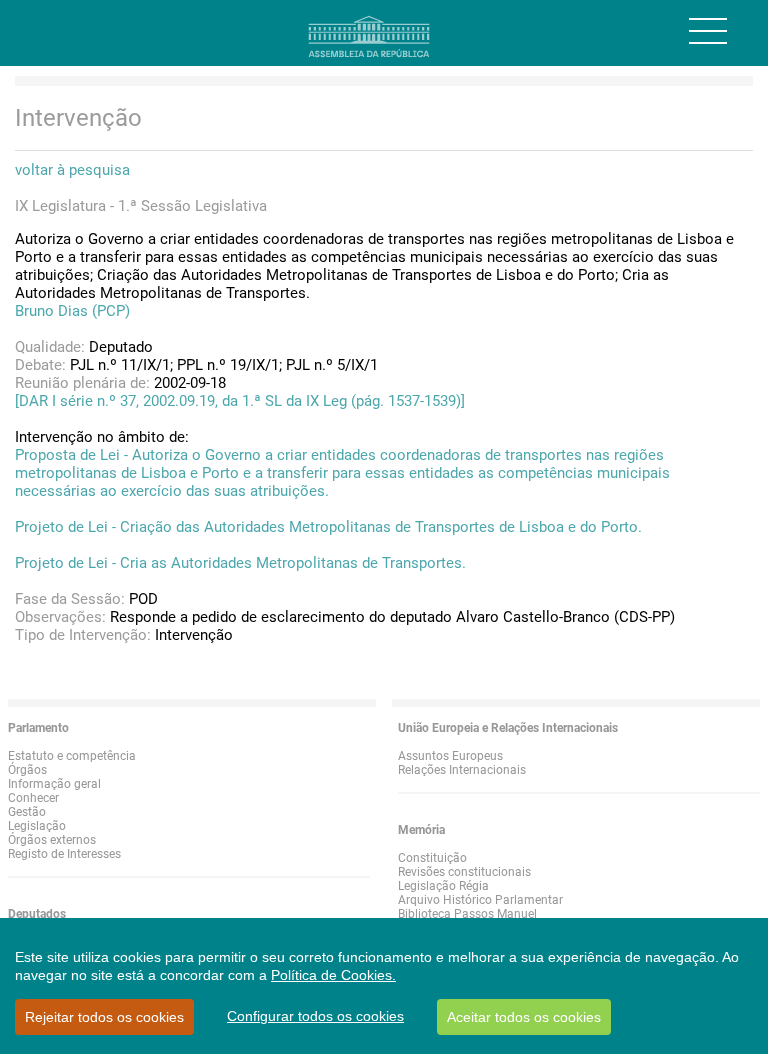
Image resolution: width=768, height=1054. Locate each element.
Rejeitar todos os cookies (104, 1017)
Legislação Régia (443, 886)
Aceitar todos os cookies (524, 1017)
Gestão (27, 812)
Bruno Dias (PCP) (72, 311)
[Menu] (708, 31)
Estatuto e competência (72, 756)
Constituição (432, 858)
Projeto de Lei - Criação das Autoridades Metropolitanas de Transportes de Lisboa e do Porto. (328, 527)
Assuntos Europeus (450, 756)
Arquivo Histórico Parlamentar (480, 900)
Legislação (37, 826)
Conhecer (33, 798)
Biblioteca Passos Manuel (467, 914)
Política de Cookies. (333, 975)
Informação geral (54, 784)
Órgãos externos (52, 840)
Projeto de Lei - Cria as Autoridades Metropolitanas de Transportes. (240, 563)
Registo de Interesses (64, 854)
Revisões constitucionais (464, 872)
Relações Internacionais (462, 770)
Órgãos (27, 770)
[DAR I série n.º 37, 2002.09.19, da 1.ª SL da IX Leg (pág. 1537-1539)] (240, 401)
